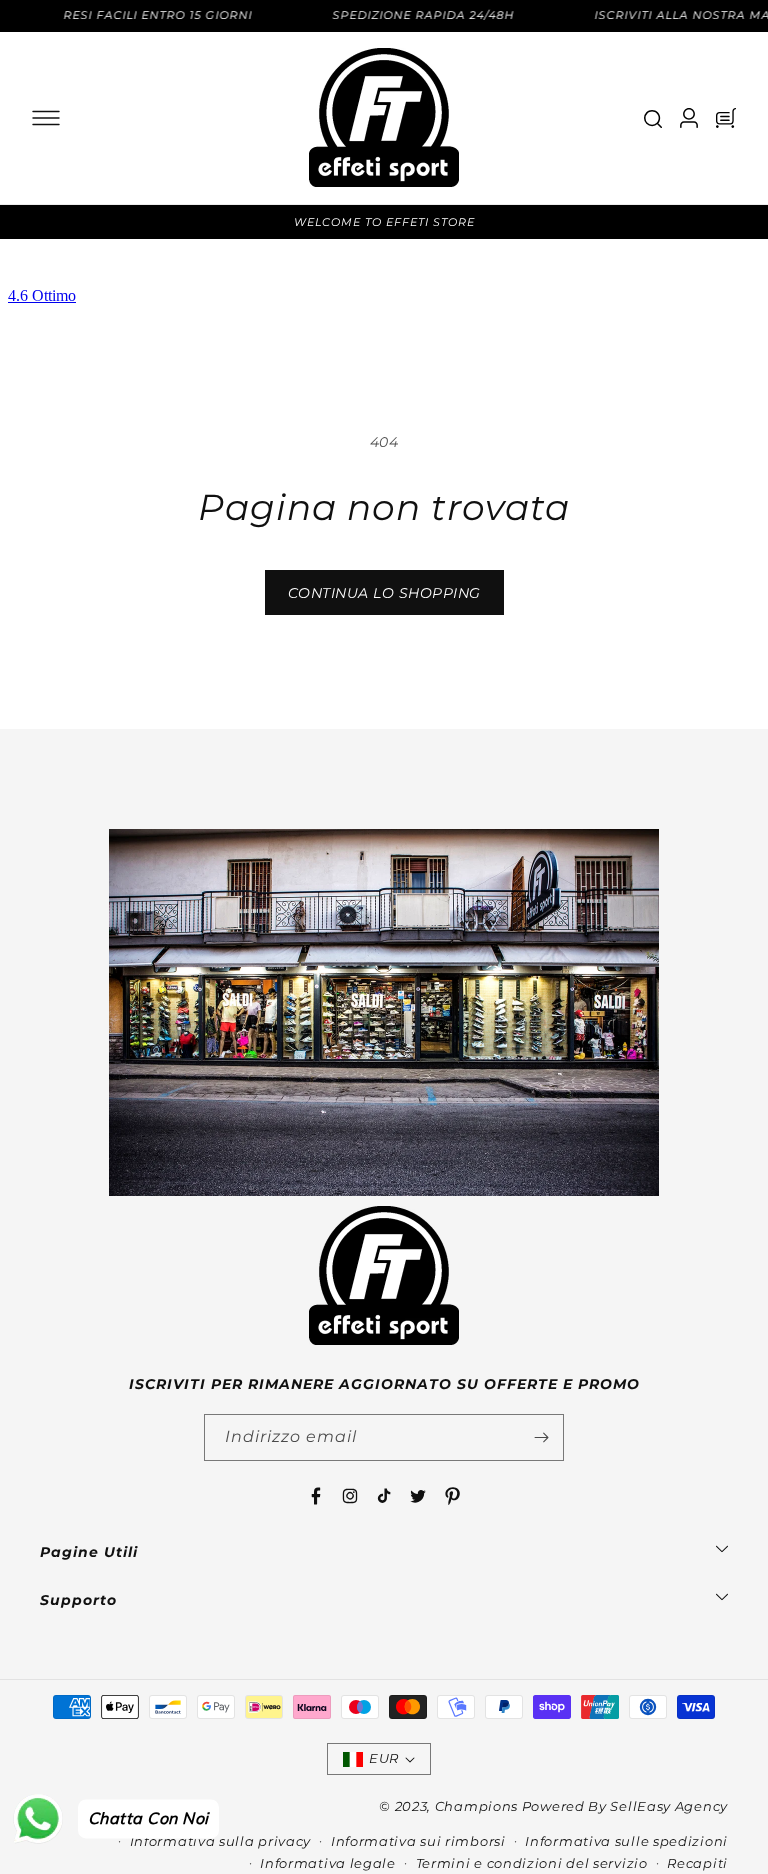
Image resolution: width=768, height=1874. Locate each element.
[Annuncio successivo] (731, 222)
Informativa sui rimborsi (418, 1841)
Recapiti (697, 1863)
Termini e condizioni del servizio (532, 1863)
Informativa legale (328, 1863)
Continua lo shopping (384, 593)
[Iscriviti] (541, 1437)
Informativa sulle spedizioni (626, 1841)
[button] (46, 118)
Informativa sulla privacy (221, 1841)
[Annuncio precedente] (37, 222)
